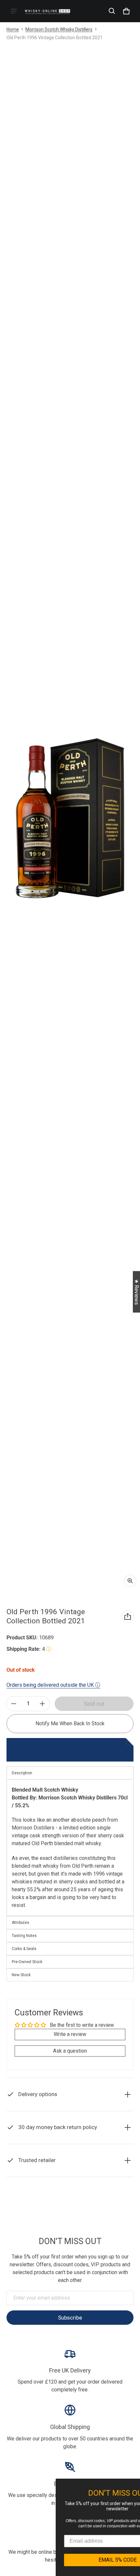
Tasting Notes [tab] (24, 1936)
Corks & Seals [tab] (24, 1949)
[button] (112, 11)
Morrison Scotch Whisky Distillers (59, 29)
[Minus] (14, 1704)
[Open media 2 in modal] (70, 818)
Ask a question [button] (70, 2051)
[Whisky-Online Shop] (48, 11)
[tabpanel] (70, 1848)
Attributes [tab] (21, 1923)
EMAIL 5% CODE (78, 2560)
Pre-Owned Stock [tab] (27, 1962)
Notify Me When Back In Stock (70, 1723)
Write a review (70, 2034)
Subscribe (70, 2318)
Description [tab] (22, 1773)
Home (13, 29)
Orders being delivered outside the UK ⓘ (53, 1685)
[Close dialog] (134, 2485)
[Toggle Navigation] (14, 11)
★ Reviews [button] (137, 1292)
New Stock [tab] (21, 1975)
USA (80, 2203)
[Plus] (42, 1704)
